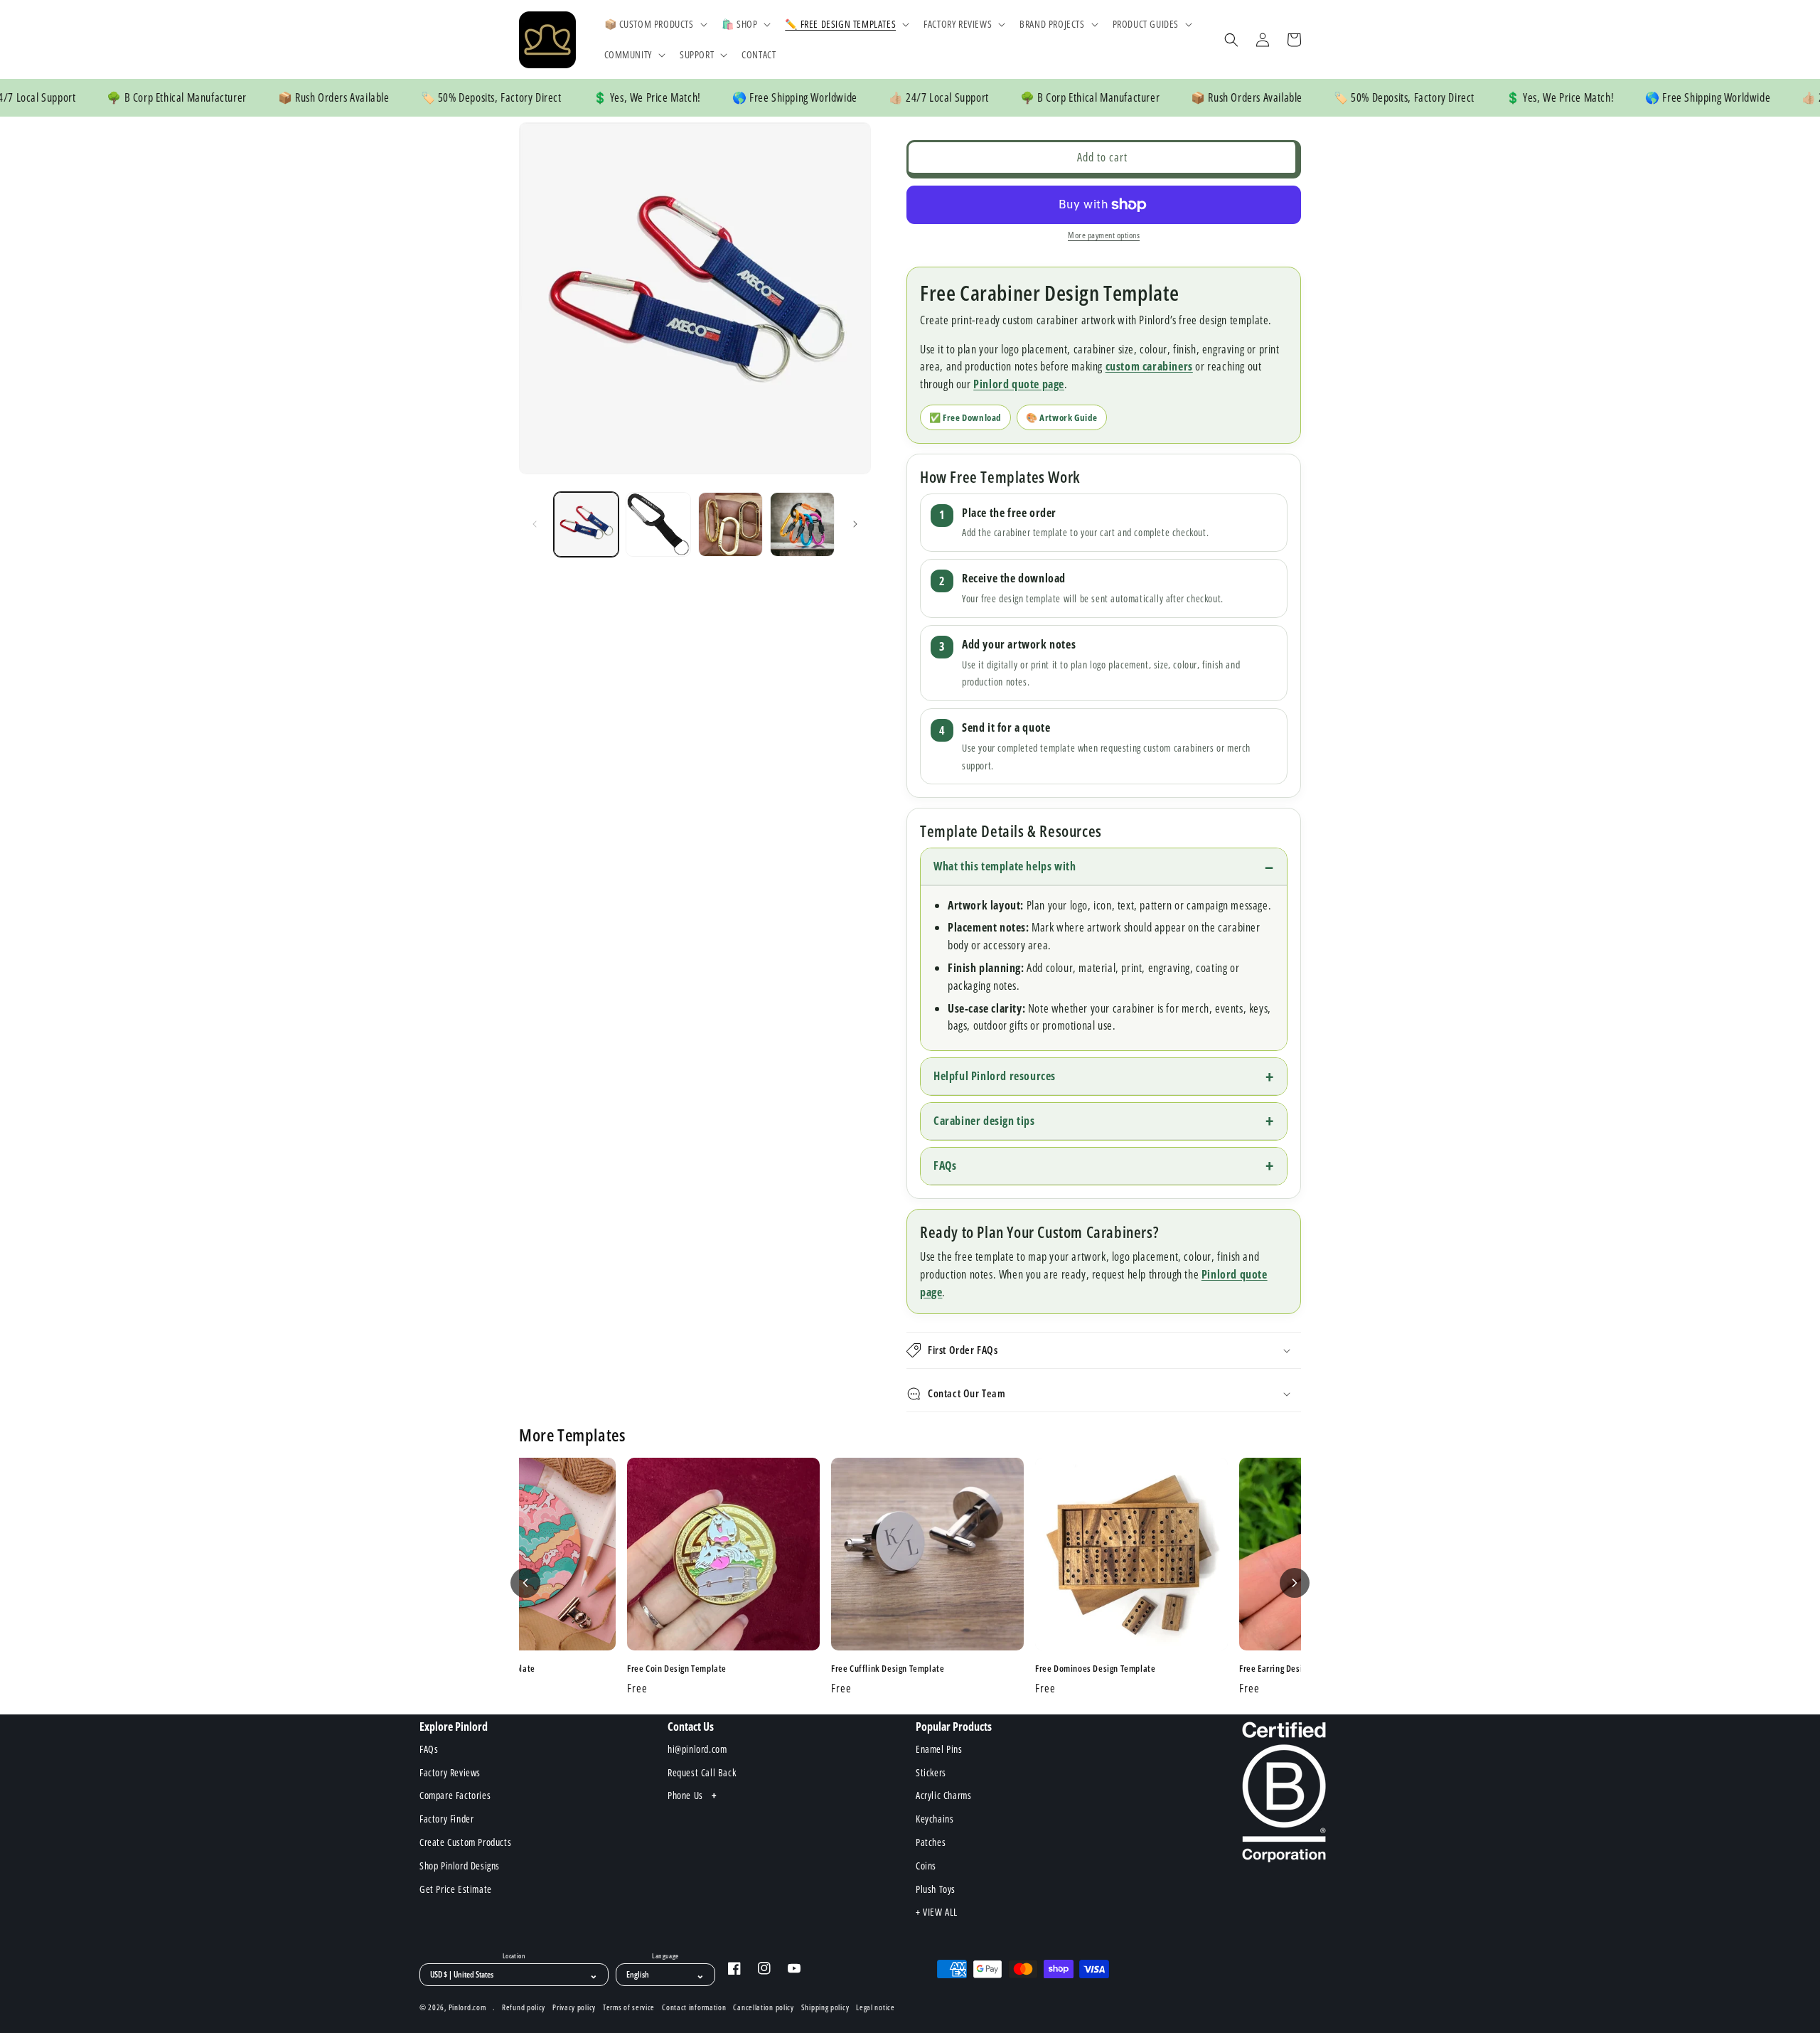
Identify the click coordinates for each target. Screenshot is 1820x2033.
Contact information (694, 2007)
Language (665, 1956)
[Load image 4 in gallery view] (802, 524)
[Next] (1295, 1583)
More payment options (1104, 235)
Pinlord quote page (1019, 384)
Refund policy (524, 2007)
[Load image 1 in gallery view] (586, 524)
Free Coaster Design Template (479, 1669)
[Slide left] (535, 524)
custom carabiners (1149, 366)
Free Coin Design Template (677, 1669)
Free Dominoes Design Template (1095, 1669)
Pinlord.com (467, 2007)
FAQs (945, 1165)
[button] (654, 24)
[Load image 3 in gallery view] (730, 524)
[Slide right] (855, 524)
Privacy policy (574, 2007)
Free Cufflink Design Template (888, 1669)
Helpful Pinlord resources (995, 1076)
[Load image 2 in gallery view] (658, 524)
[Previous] (525, 1583)
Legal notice (875, 2007)
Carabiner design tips (984, 1121)
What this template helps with (1005, 866)
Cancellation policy (763, 2007)
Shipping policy (825, 2007)
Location (514, 1956)
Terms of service (629, 2007)
